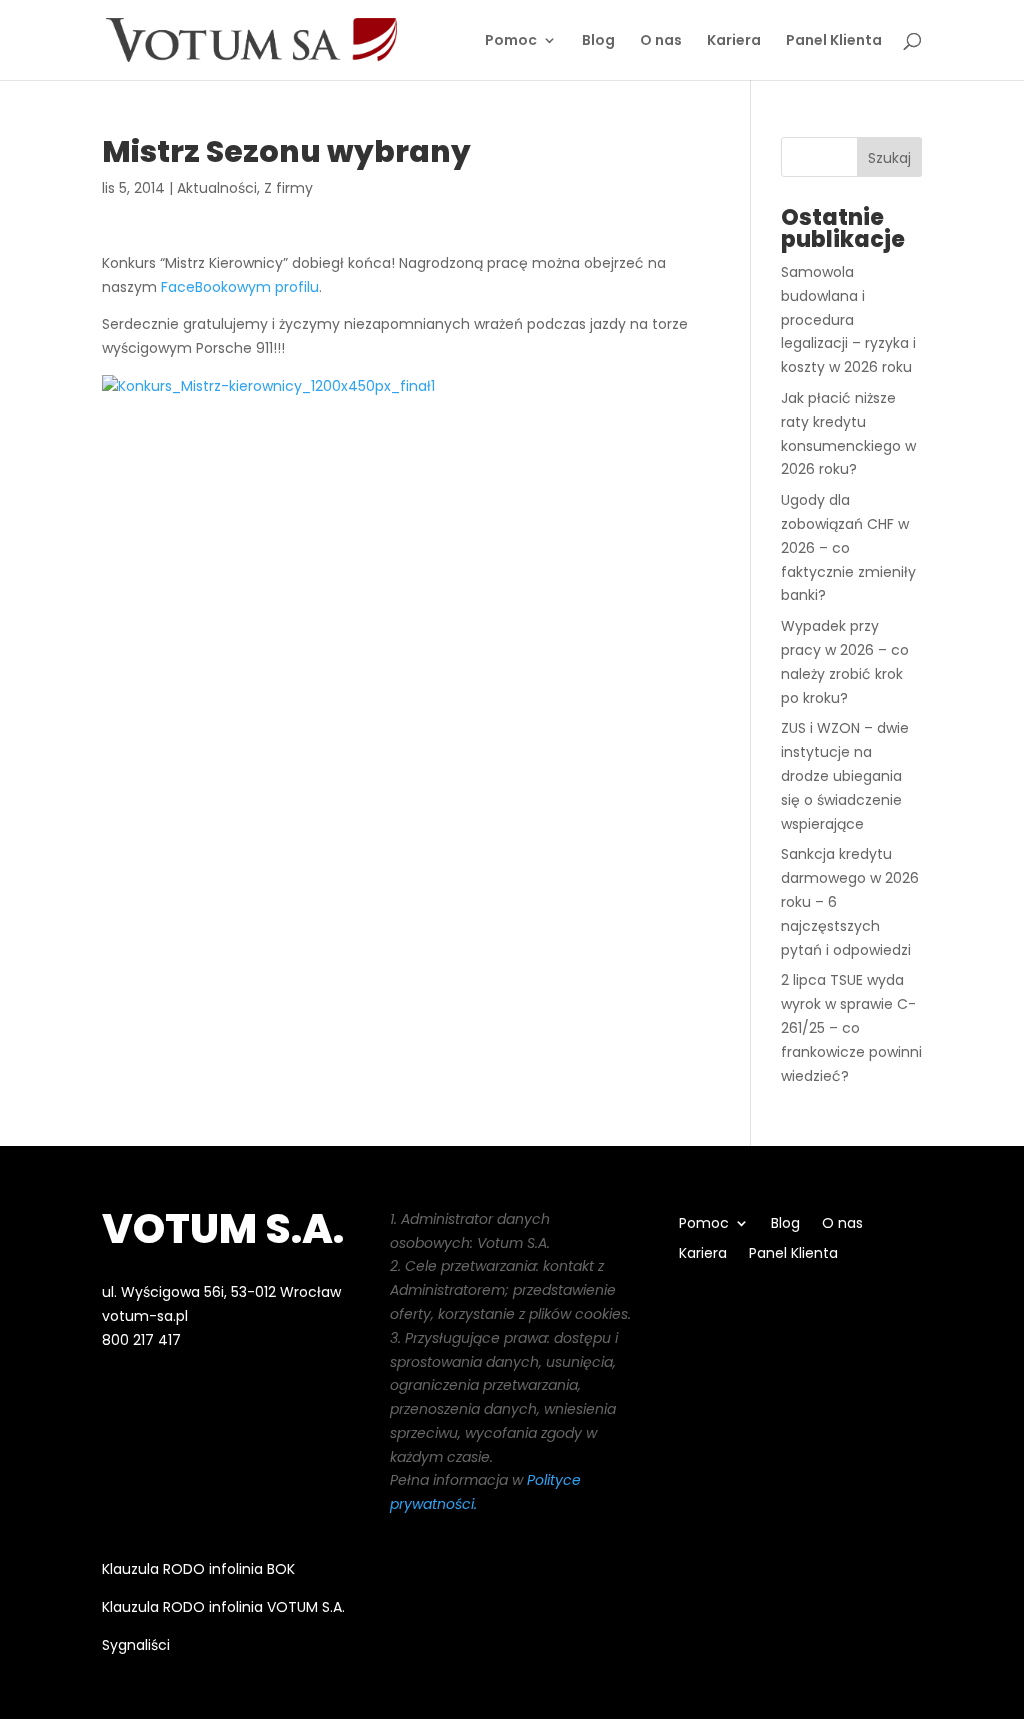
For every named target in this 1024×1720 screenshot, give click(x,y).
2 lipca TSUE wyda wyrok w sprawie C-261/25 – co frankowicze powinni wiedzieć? (851, 1027)
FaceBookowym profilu (240, 287)
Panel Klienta (834, 41)
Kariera (734, 41)
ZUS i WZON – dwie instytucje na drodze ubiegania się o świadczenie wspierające (845, 775)
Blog (598, 41)
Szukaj (889, 158)
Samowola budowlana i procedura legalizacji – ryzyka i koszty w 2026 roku (848, 319)
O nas (661, 41)
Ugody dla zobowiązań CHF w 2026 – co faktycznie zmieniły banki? (848, 547)
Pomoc (511, 41)
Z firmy (288, 188)
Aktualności (217, 188)
